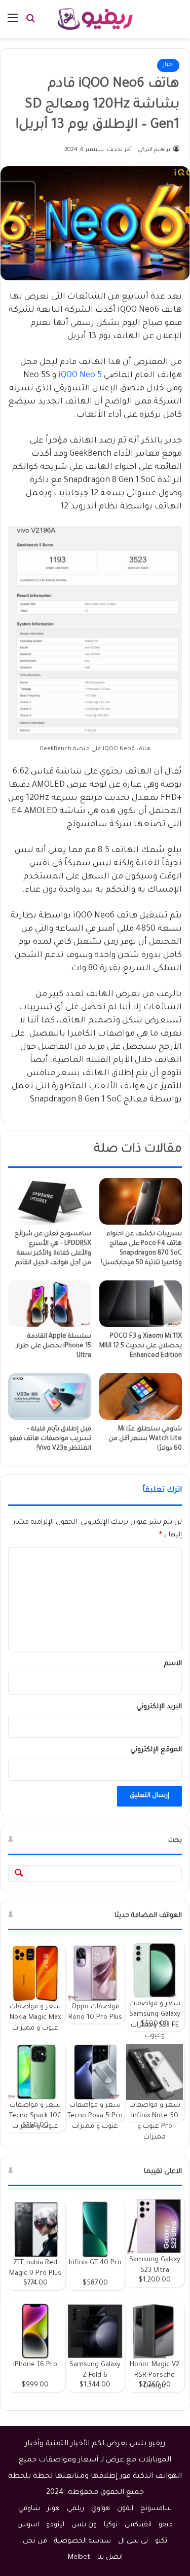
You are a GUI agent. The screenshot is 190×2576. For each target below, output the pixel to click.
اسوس (28, 2525)
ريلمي (75, 2509)
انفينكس (138, 2525)
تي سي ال (133, 2541)
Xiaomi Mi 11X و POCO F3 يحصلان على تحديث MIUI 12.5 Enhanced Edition (141, 1346)
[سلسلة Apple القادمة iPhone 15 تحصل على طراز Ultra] (50, 1304)
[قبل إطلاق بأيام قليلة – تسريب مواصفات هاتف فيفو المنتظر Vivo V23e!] (50, 1396)
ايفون (125, 2509)
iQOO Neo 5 (80, 376)
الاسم (173, 1664)
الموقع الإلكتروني (156, 1750)
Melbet (79, 2557)
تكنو (161, 2541)
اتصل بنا (110, 2557)
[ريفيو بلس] (95, 19)
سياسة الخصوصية (83, 2541)
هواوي (101, 2509)
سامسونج (156, 2509)
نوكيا (111, 2525)
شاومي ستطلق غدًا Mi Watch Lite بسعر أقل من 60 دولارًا (145, 1439)
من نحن (35, 2541)
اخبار (168, 65)
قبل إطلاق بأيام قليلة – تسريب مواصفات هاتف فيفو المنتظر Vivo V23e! (50, 1439)
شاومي (29, 2509)
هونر (53, 2509)
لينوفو (55, 2525)
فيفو (166, 2525)
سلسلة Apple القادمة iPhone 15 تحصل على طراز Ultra (54, 1346)
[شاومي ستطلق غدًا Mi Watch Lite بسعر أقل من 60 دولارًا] (141, 1396)
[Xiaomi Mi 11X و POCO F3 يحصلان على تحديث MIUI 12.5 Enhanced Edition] (141, 1304)
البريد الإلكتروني (159, 1707)
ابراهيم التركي (155, 150)
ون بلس (84, 2525)
